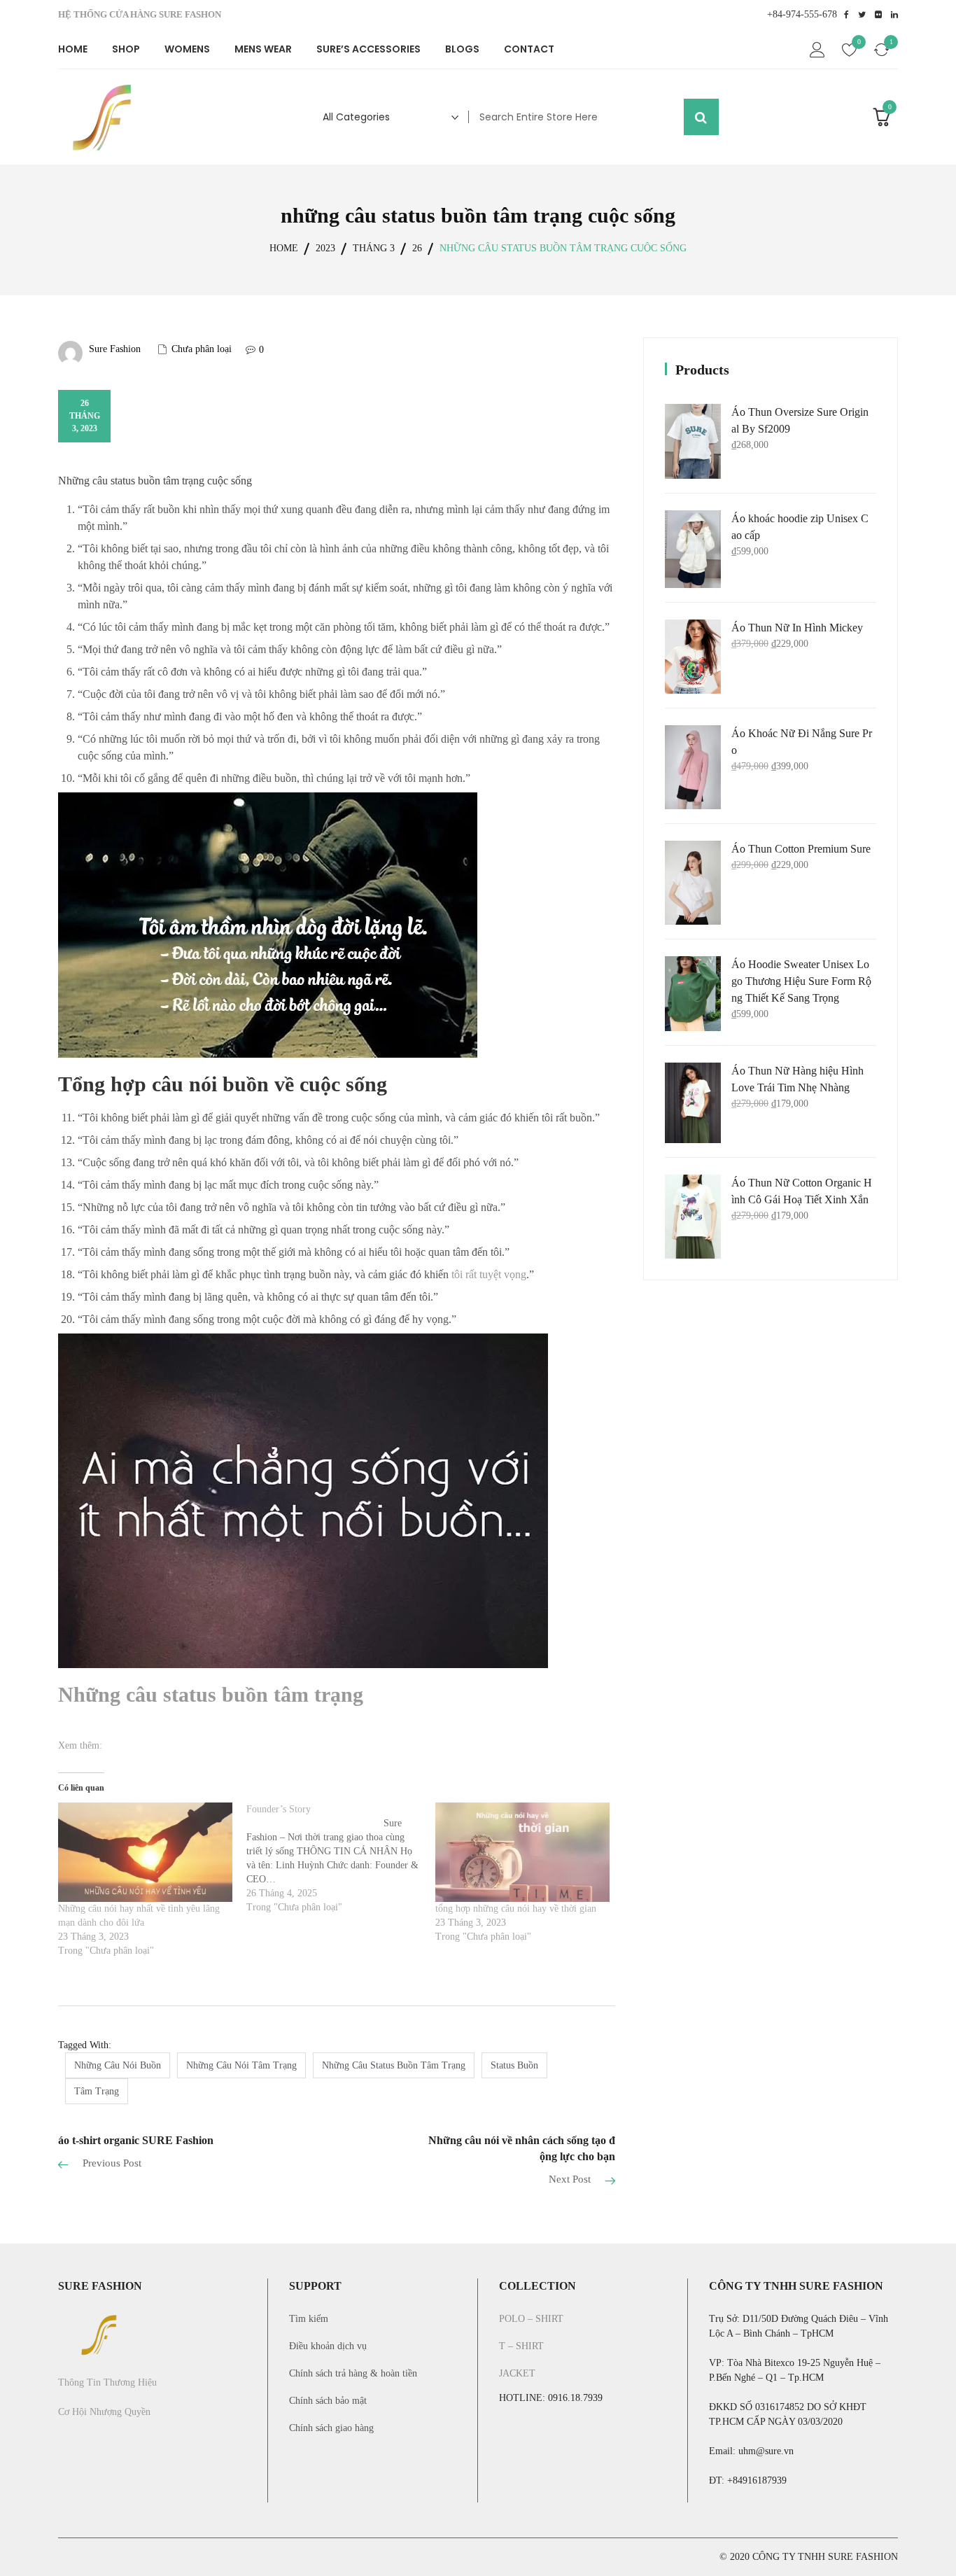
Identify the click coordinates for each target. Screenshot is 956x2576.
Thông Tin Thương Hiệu (107, 2382)
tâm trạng (97, 2091)
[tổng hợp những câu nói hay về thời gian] (522, 1852)
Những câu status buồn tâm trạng (211, 1694)
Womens (187, 49)
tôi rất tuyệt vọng (489, 1274)
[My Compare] (882, 52)
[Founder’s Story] (340, 1858)
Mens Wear (263, 49)
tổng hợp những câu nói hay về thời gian (516, 1909)
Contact (529, 49)
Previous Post (112, 2163)
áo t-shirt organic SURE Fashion (136, 2140)
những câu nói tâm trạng (241, 2065)
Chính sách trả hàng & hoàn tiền (353, 2373)
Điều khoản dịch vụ (328, 2346)
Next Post (570, 2179)
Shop (126, 49)
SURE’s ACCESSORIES (368, 49)
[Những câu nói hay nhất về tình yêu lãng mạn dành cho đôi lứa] (145, 1852)
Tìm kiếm (309, 2319)
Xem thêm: (80, 1745)
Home (73, 49)
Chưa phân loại (202, 349)
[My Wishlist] (850, 52)
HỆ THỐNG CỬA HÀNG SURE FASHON (140, 14)
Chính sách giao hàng (331, 2428)
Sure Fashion (115, 349)
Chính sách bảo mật (328, 2401)
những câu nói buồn (118, 2065)
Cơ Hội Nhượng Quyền (104, 2412)
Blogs (462, 49)
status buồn (514, 2065)
